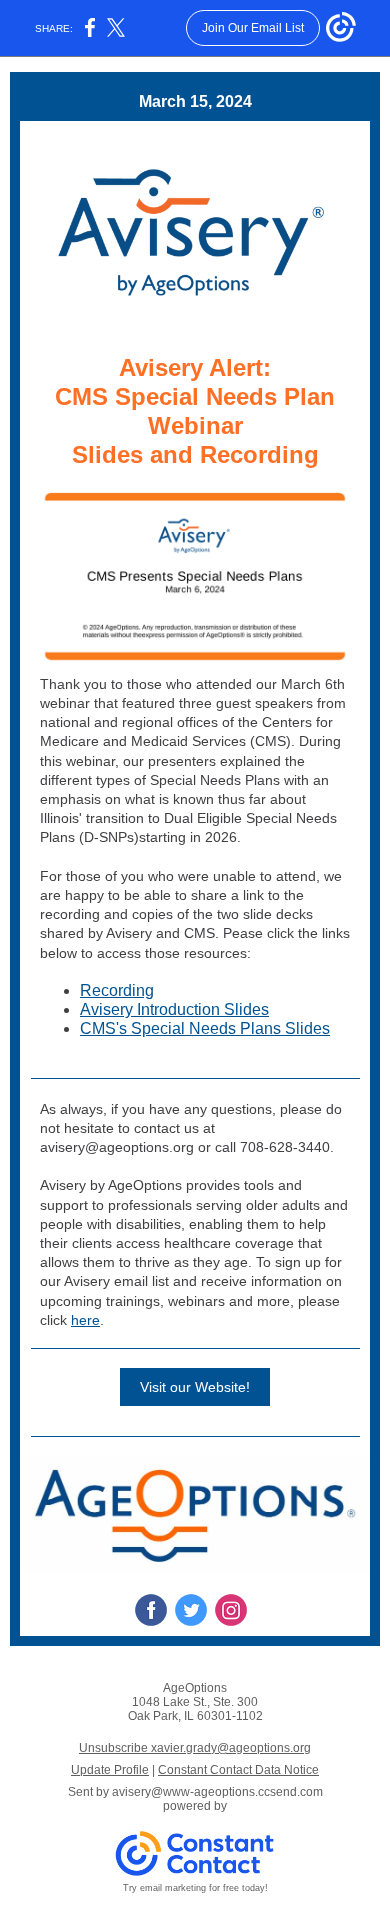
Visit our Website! (195, 1387)
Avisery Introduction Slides (174, 1009)
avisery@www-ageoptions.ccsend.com (217, 1792)
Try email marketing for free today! (195, 1888)
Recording (117, 990)
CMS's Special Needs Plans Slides (205, 1028)
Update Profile (110, 1770)
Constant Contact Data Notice (238, 1770)
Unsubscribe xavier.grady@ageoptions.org (195, 1748)
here (85, 1320)
